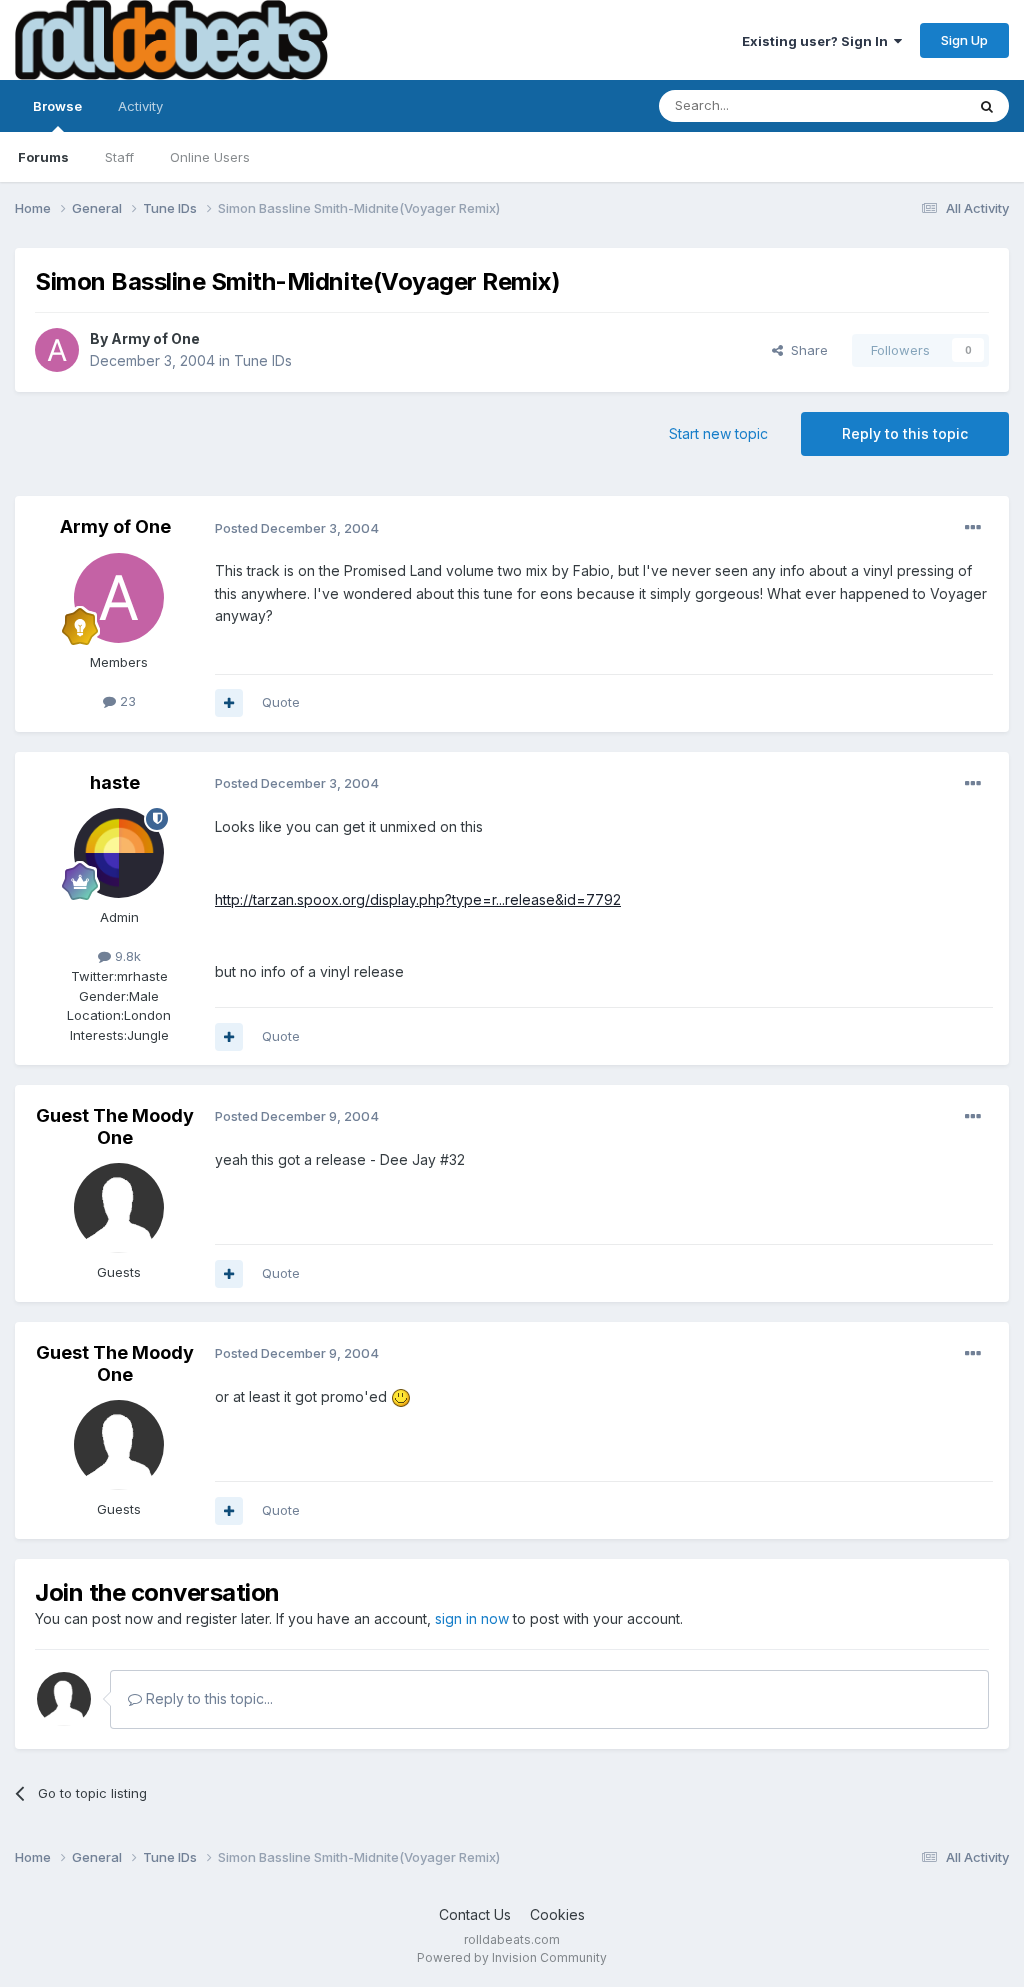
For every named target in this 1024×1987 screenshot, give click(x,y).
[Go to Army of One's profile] (57, 350)
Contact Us (475, 1914)
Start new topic (718, 433)
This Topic (906, 105)
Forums (43, 157)
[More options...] (973, 528)
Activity (140, 106)
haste (115, 782)
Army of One (155, 338)
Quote (281, 702)
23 (126, 701)
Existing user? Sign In (818, 41)
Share (805, 350)
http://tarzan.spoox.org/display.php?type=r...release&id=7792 (418, 899)
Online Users (210, 157)
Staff (119, 157)
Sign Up (964, 40)
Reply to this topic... (207, 1698)
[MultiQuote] (229, 703)
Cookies (557, 1914)
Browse (57, 106)
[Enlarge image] (401, 1396)
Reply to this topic (905, 433)
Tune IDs (263, 360)
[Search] (987, 106)
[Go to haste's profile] (119, 853)
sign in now (472, 1618)
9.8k (126, 956)
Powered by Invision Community (512, 1957)
